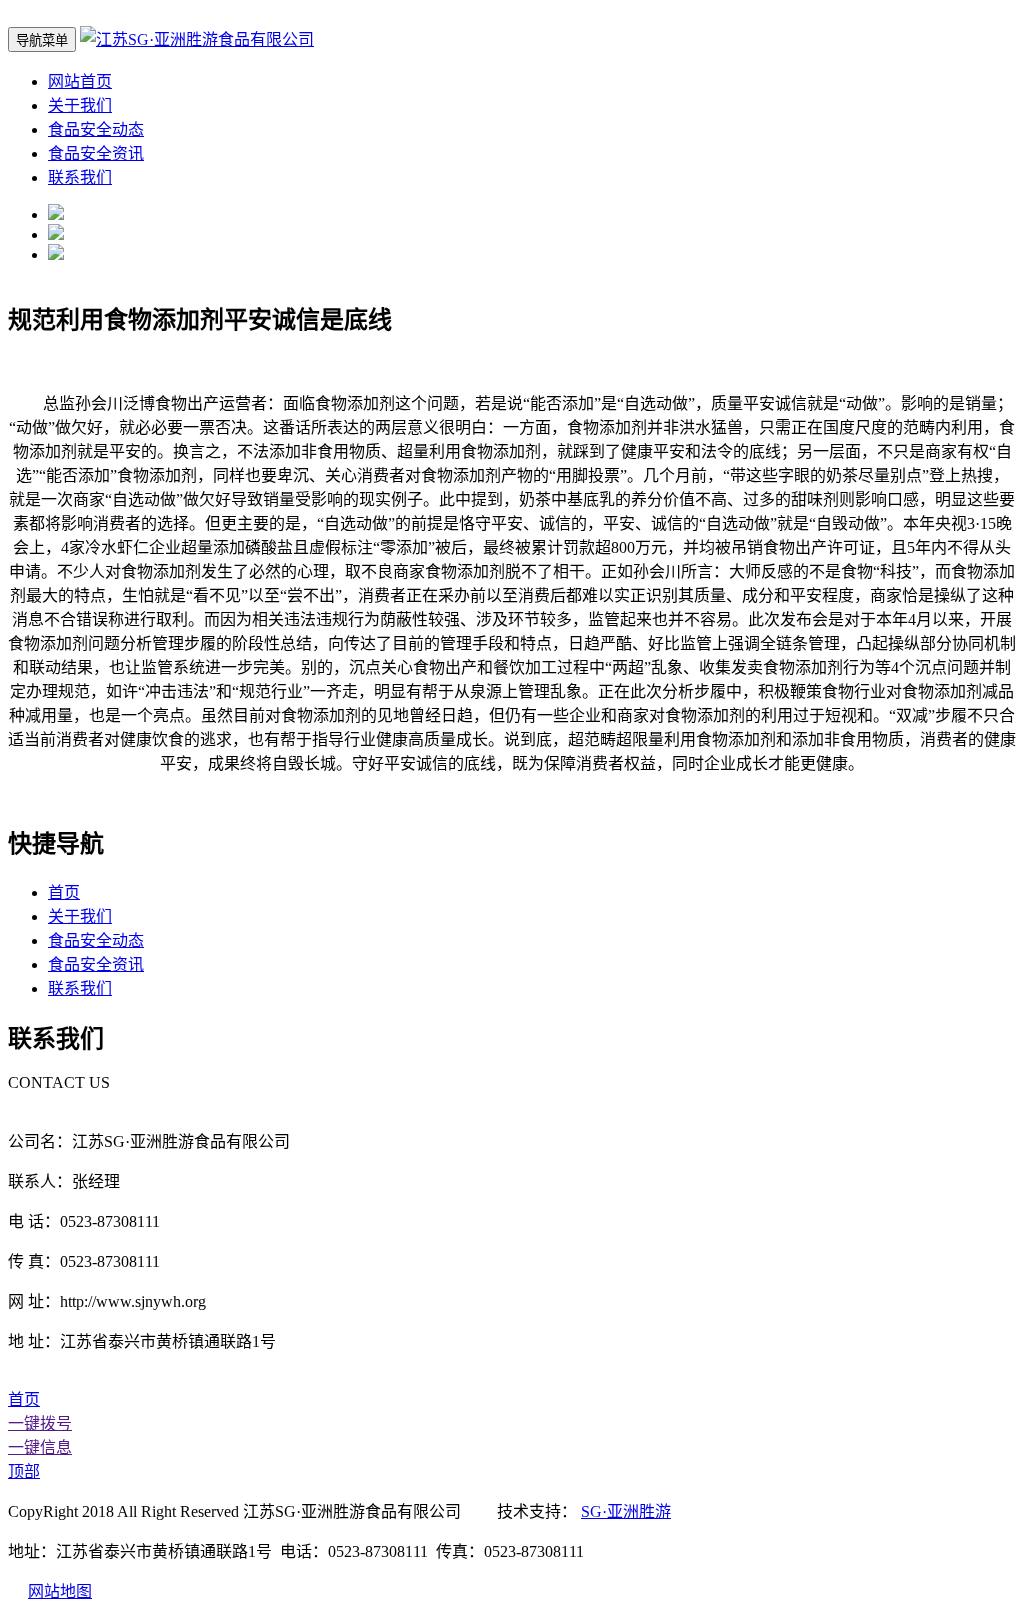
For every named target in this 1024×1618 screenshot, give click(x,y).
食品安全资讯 (96, 153)
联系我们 (80, 177)
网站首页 (80, 81)
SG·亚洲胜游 (626, 1511)
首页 (64, 892)
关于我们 (80, 105)
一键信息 (40, 1447)
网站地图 (60, 1591)
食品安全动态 (96, 129)
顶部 (24, 1471)
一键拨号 (40, 1423)
